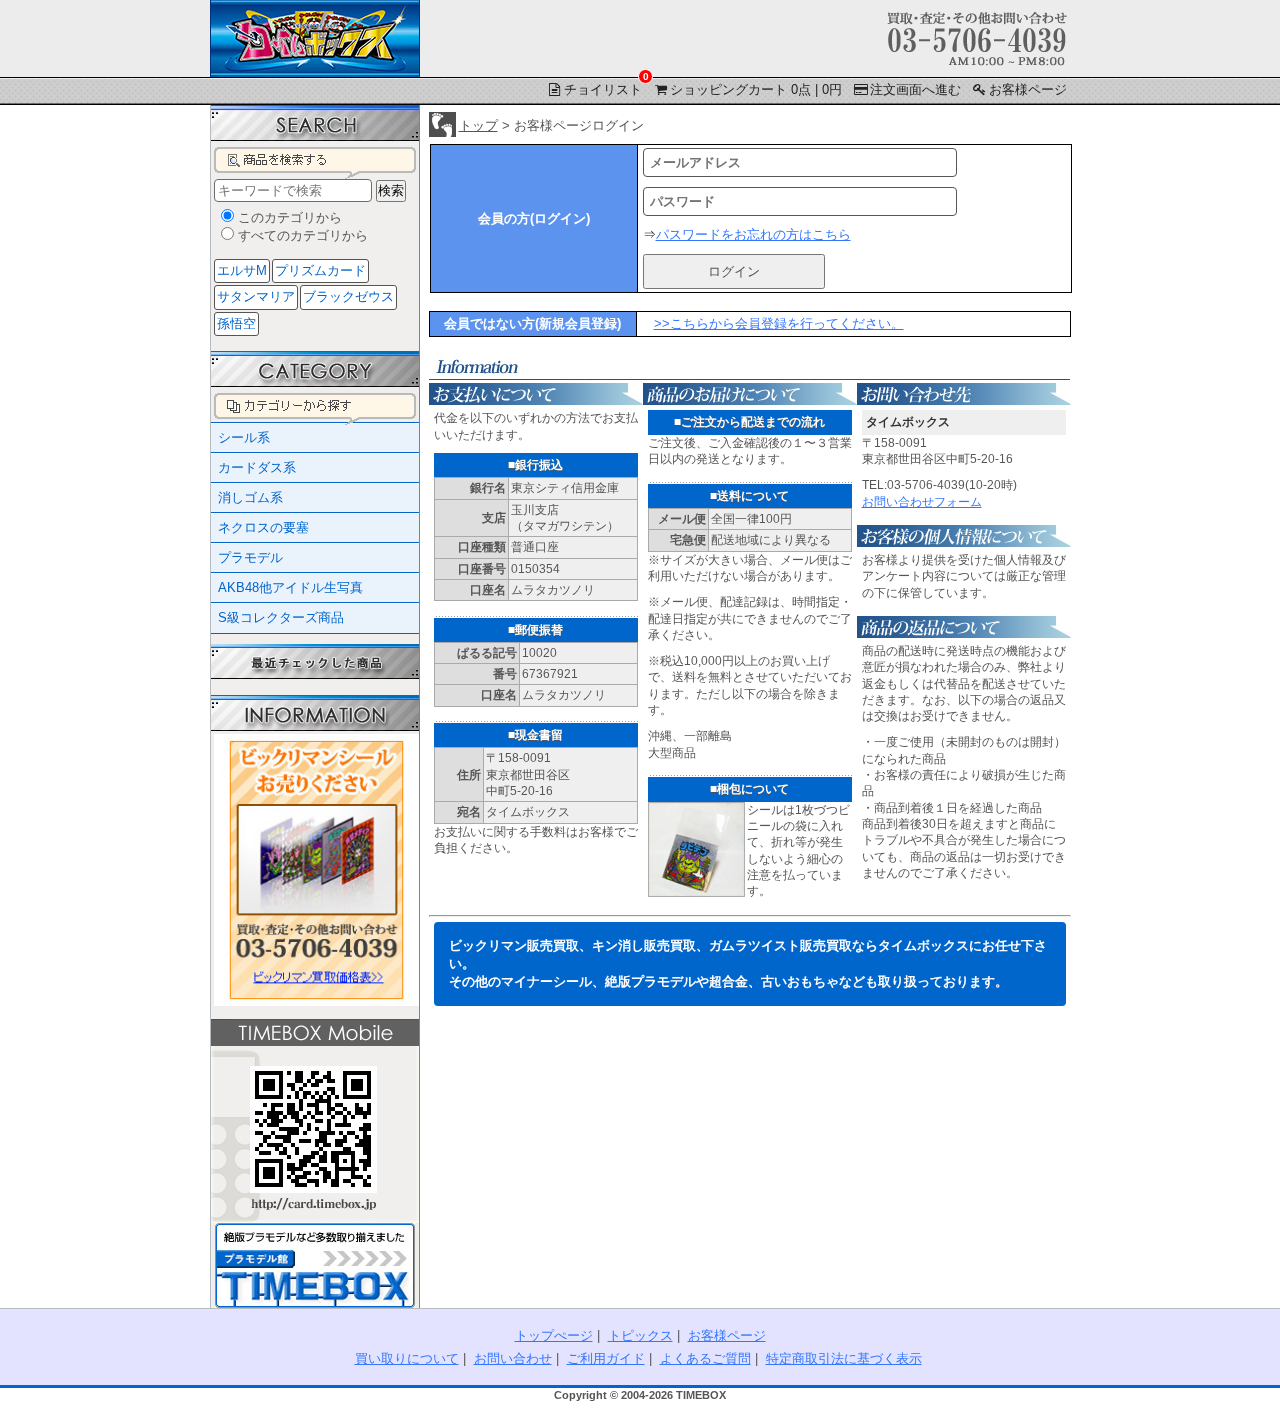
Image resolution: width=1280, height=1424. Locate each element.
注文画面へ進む (915, 89)
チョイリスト (604, 88)
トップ (478, 125)
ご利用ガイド (606, 1358)
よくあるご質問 (705, 1358)
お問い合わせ (513, 1358)
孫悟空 (236, 323)
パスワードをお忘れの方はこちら (753, 234)
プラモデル (250, 557)
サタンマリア (256, 296)
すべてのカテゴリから (303, 235)
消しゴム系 (250, 497)
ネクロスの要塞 (263, 527)
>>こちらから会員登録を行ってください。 (779, 323)
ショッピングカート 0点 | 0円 (756, 89)
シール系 (244, 437)
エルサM (242, 270)
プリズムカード (320, 270)
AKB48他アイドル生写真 (290, 587)
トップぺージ (554, 1335)
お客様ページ (1028, 89)
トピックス (640, 1335)
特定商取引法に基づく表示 (844, 1358)
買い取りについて (407, 1358)
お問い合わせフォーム (922, 501)
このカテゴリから (290, 217)
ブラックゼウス (348, 296)
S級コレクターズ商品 (281, 617)
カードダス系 (257, 467)
